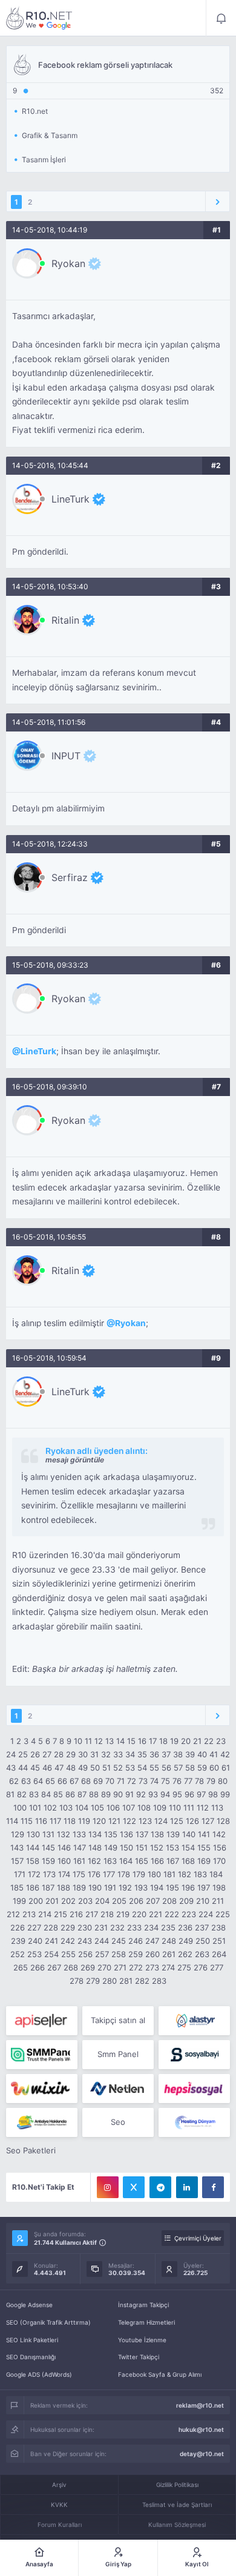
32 (106, 1754)
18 (163, 1741)
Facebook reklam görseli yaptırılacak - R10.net (39, 18)
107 (129, 1808)
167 (173, 1861)
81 (10, 1794)
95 (177, 1794)
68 (86, 1781)
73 (143, 1781)
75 (166, 1781)
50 (95, 1768)
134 (95, 1834)
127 (208, 1821)
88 (94, 1794)
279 (93, 1981)
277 (217, 1967)
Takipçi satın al (118, 2020)
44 (23, 1768)
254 (51, 1954)
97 (201, 1794)
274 (168, 1967)
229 (68, 1927)
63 (26, 1781)
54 (142, 1768)
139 (173, 1834)
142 (219, 1834)
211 (218, 1901)
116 (41, 1821)
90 (118, 1794)
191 (110, 1887)
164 (126, 1861)
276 (201, 1967)
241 (51, 1941)
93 (153, 1794)
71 (121, 1781)
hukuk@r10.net (201, 2429)
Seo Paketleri (31, 2150)
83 (34, 1794)
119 (84, 1821)
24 (11, 1754)
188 (64, 1887)
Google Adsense (29, 2305)
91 (129, 1794)
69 (98, 1781)
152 (157, 1848)
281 (126, 1981)
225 (223, 1914)
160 (64, 1861)
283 (159, 1981)
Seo (118, 2122)
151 (142, 1848)
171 (20, 1874)
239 (18, 1941)
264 (219, 1954)
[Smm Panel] (42, 2021)
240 (35, 1941)
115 (27, 1821)
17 (153, 1741)
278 (77, 1981)
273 (152, 1967)
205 (119, 1901)
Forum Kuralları (60, 2525)
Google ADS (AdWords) (39, 2374)
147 (80, 1848)
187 (48, 1887)
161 (79, 1861)
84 (46, 1794)
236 (185, 1927)
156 (220, 1848)
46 (47, 1768)
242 (68, 1941)
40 (202, 1754)
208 (169, 1901)
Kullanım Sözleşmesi (177, 2525)
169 (204, 1861)
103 (66, 1808)
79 (211, 1781)
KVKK (59, 2505)
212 (13, 1914)
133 (79, 1834)
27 (47, 1754)
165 (142, 1861)
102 (50, 1808)
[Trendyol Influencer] (42, 2089)
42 (225, 1754)
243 (85, 1941)
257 (102, 1954)
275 (184, 1967)
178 (124, 1874)
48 (71, 1768)
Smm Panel (118, 2054)
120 (99, 1821)
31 (94, 1754)
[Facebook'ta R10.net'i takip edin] (213, 2187)
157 (17, 1861)
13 (110, 1741)
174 (64, 1874)
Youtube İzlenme (142, 2340)
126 (192, 1821)
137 (142, 1834)
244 (102, 1941)
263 (202, 1954)
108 (144, 1808)
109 (160, 1808)
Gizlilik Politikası (177, 2485)
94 (165, 1794)
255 (68, 1954)
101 (35, 1808)
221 (156, 1914)
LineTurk (70, 499)
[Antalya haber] (42, 2122)
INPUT (66, 756)
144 (33, 1848)
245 (119, 1941)
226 (18, 1927)
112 (203, 1808)
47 (59, 1768)
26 (35, 1754)
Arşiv (59, 2485)
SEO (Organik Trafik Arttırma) (48, 2322)
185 (17, 1887)
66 (62, 1781)
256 (85, 1954)
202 (68, 1901)
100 (20, 1808)
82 (22, 1794)
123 (145, 1821)
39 (190, 1754)
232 (117, 1927)
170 (219, 1861)
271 (120, 1967)
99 (225, 1794)
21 (197, 1741)
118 (70, 1821)
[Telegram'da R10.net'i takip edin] (160, 2187)
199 (19, 1901)
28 (59, 1754)
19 (174, 1741)
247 (152, 1941)
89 (106, 1794)
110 (175, 1808)
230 (85, 1927)
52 (118, 1768)
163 (110, 1861)
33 (118, 1754)
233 (134, 1927)
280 (110, 1981)
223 (189, 1914)
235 (168, 1927)
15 (131, 1741)
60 (214, 1768)
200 (36, 1901)
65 (50, 1781)
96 (189, 1794)
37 (166, 1754)
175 (79, 1874)
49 (83, 1768)
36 (154, 1754)
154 (188, 1848)
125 (177, 1821)
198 (219, 1887)
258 (119, 1954)
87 (82, 1794)
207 (153, 1901)
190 (95, 1887)
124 (161, 1821)
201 (52, 1901)
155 (204, 1848)
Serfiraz (70, 877)
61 (226, 1768)
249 (186, 1941)
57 (178, 1768)
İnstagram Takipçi (143, 2305)
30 (83, 1754)
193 (141, 1887)
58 (190, 1768)
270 (104, 1967)
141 (204, 1834)
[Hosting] (194, 2021)
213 (29, 1914)
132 (64, 1834)
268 (71, 1967)
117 (55, 1821)
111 (189, 1808)
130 (33, 1834)
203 (85, 1901)
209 (186, 1901)
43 (11, 1768)
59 (202, 1768)
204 (102, 1901)
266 (38, 1967)
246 (136, 1941)
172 (34, 1874)
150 (126, 1848)
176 (94, 1874)
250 (203, 1941)
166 (157, 1861)
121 (114, 1821)
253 (34, 1954)
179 (139, 1874)
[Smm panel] (42, 2055)
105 (97, 1808)
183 (200, 1874)
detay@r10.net (202, 2454)
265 (21, 1967)
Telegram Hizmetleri (146, 2322)
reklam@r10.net (200, 2405)
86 (70, 1794)
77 (188, 1781)
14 (120, 1741)
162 (94, 1861)
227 (34, 1927)
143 (17, 1848)
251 (219, 1941)
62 (14, 1781)
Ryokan (68, 263)
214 (45, 1914)
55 (154, 1768)
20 (186, 1741)
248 (169, 1941)
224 (206, 1914)
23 (221, 1741)
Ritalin (65, 620)
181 (169, 1874)
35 (142, 1754)
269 (88, 1967)
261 (169, 1954)
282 (142, 1981)
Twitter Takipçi (139, 2357)
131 (48, 1834)
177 (109, 1874)
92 (141, 1794)
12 (99, 1741)
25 (23, 1754)
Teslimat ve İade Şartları (177, 2505)
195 (172, 1887)
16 (142, 1741)
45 (35, 1768)
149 (111, 1848)
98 (213, 1794)
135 (111, 1834)
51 (107, 1768)
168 (188, 1861)
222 (172, 1914)
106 (113, 1808)
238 (218, 1927)
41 (214, 1754)
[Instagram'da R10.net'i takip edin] (108, 2187)
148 (95, 1848)
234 (151, 1927)
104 (82, 1808)
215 (61, 1914)
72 (132, 1781)
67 (74, 1781)
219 (123, 1914)
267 (54, 1967)
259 (136, 1954)
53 (130, 1768)
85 (58, 1794)
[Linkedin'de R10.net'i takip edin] (187, 2187)
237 (202, 1927)
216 (76, 1914)
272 (136, 1967)
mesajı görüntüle (75, 1460)
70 (110, 1781)
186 (33, 1887)
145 (48, 1848)
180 (154, 1874)
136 (126, 1834)
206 (136, 1901)
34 (130, 1754)
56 (166, 1768)
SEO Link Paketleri (32, 2340)
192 (125, 1887)
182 (185, 1874)
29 (71, 1754)
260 (152, 1954)
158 (33, 1861)
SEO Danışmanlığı (31, 2357)
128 (223, 1821)
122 (129, 1821)
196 (188, 1887)
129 (18, 1834)
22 (209, 1741)
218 (107, 1914)
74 (154, 1781)
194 (157, 1887)
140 (189, 1834)
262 (185, 1954)
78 (199, 1781)
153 (172, 1848)
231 (101, 1927)
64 (38, 1781)
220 (139, 1914)
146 (64, 1848)
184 (216, 1874)
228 (51, 1927)
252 (18, 1954)
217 (92, 1914)
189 (79, 1887)
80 (223, 1781)
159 (48, 1861)
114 (12, 1821)
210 (203, 1901)
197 (204, 1887)
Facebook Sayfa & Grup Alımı (160, 2374)
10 (78, 1741)
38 (178, 1754)
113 (217, 1808)
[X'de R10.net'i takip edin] (134, 2187)
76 (177, 1781)
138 (157, 1834)
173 (49, 1874)
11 (88, 1741)
